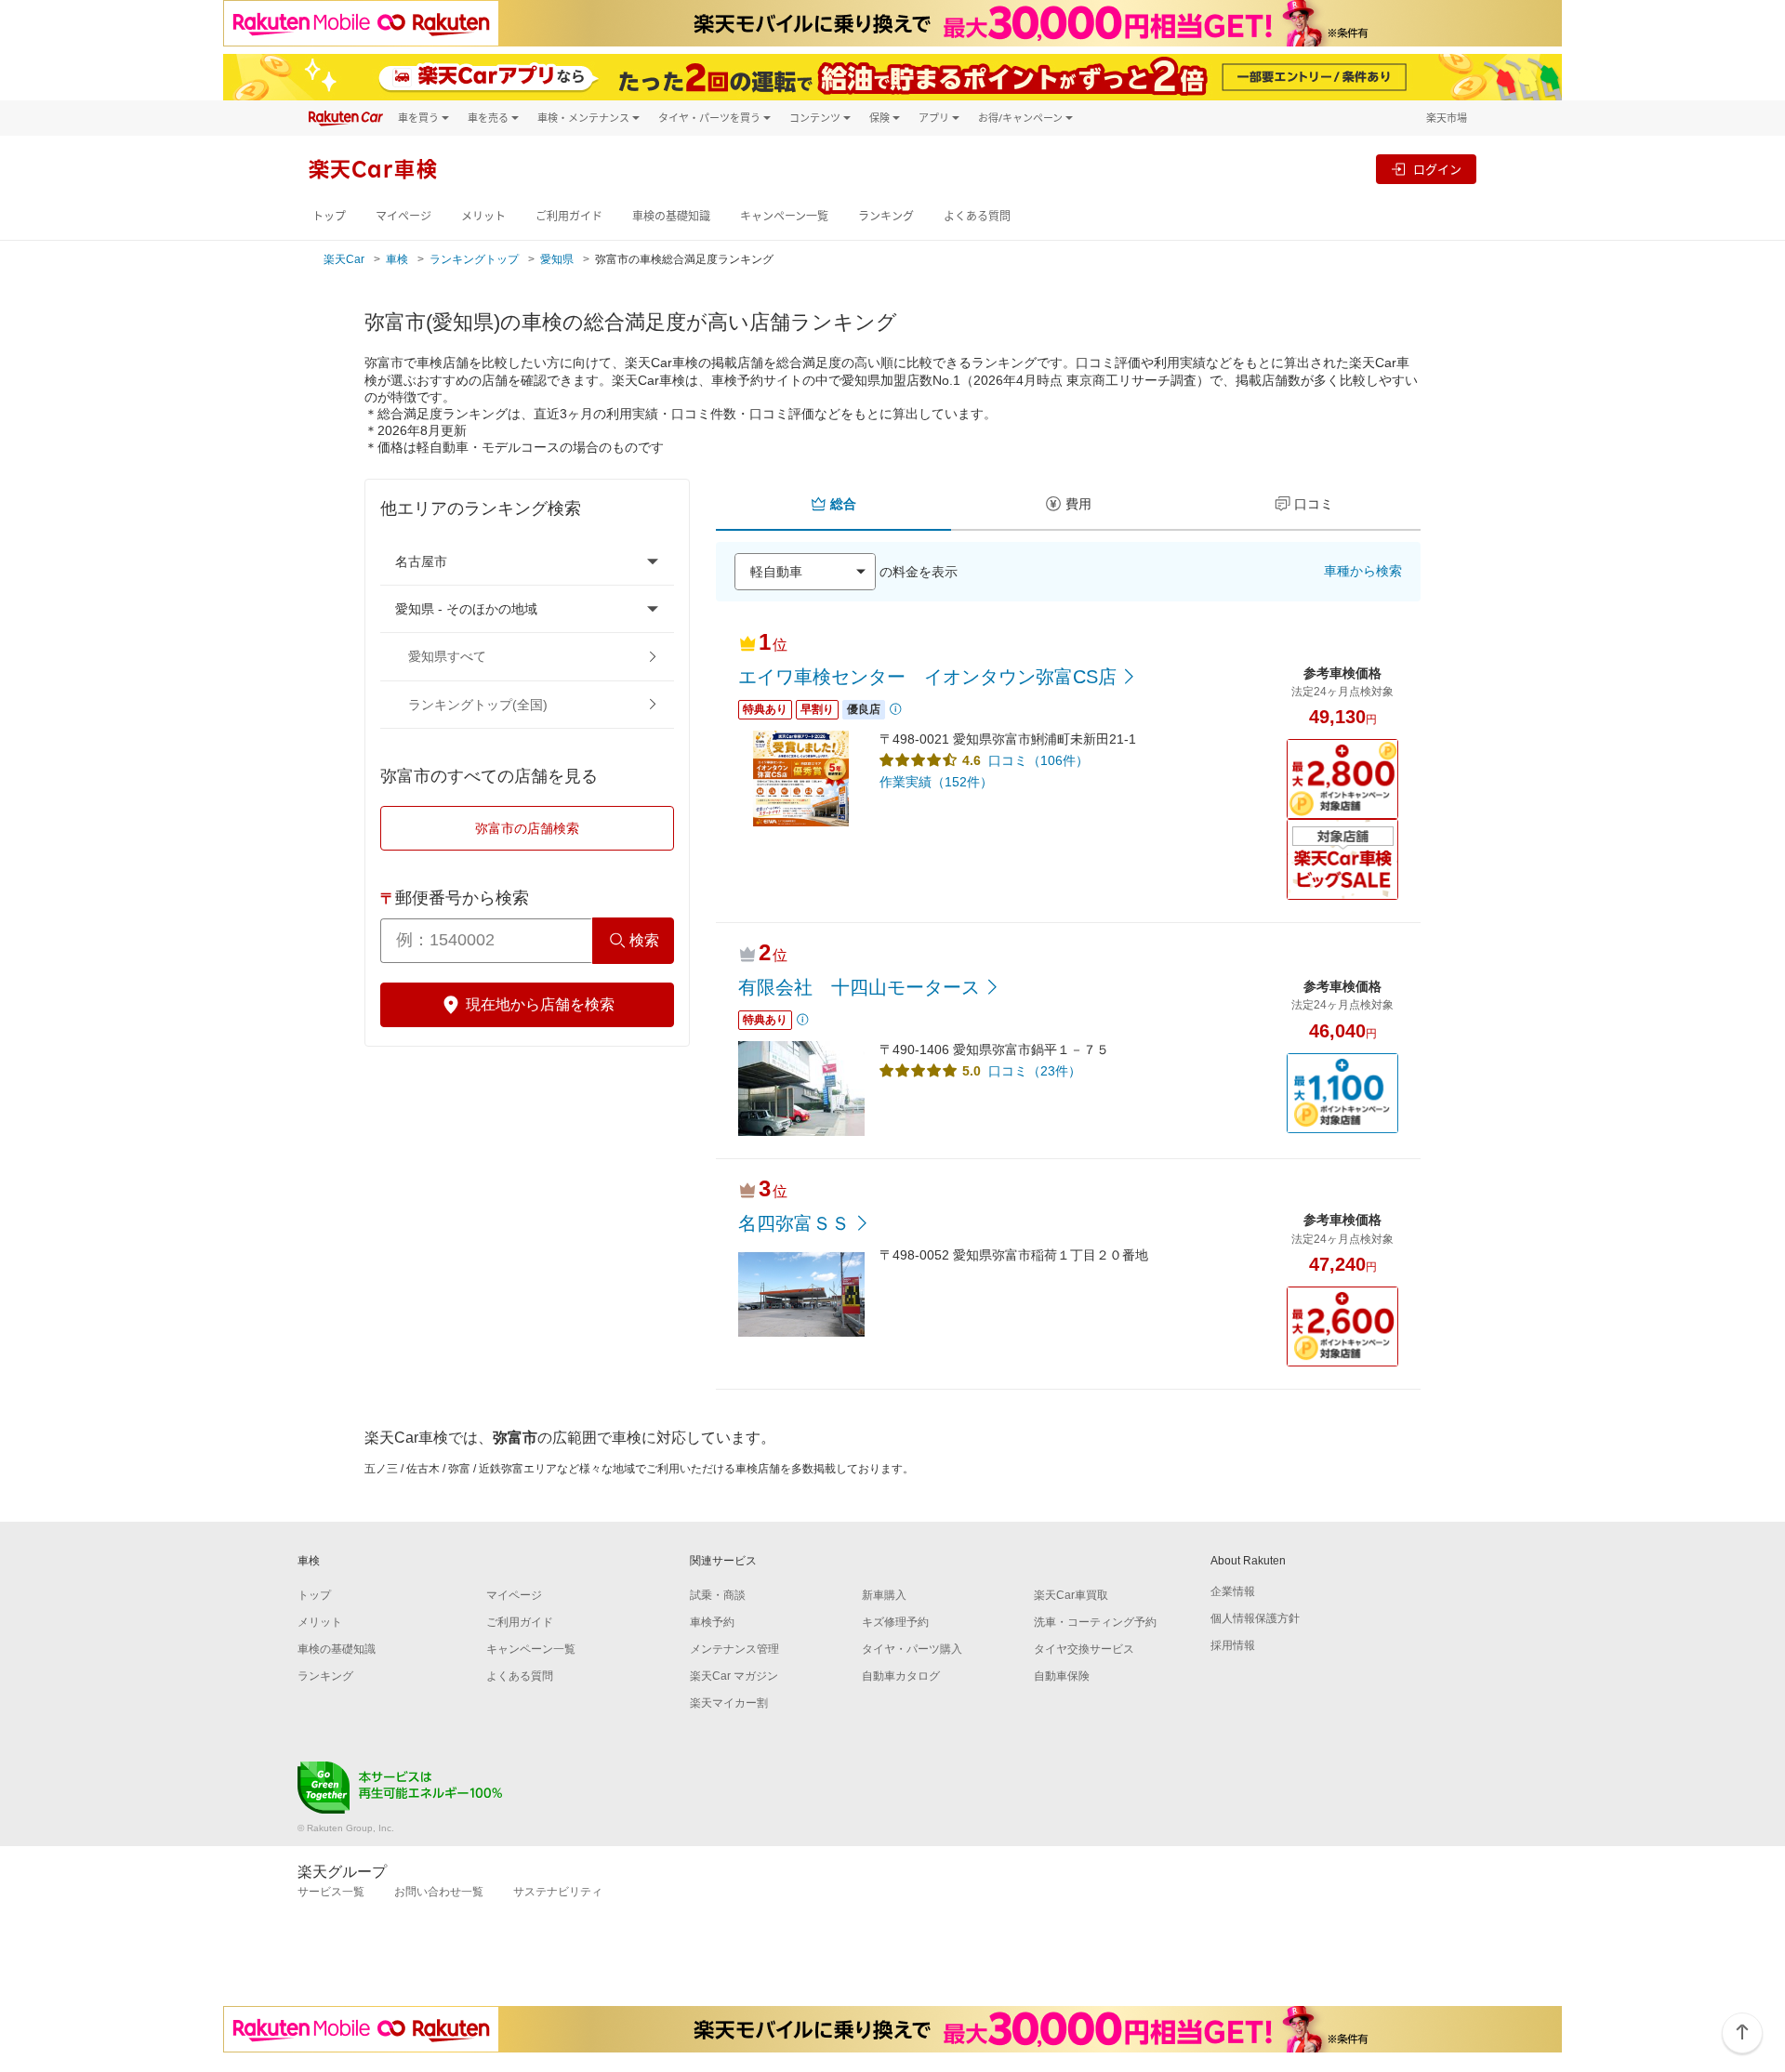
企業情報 (1233, 1591)
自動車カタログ (901, 1676)
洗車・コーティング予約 (1095, 1622)
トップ (329, 216)
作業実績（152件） (936, 782)
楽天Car (344, 259)
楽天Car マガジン (734, 1676)
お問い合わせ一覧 (439, 1892)
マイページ (403, 216)
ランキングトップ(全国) (478, 705)
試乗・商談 (718, 1595)
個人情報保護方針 (1255, 1618)
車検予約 (712, 1622)
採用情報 (1233, 1645)
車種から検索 (1363, 571)
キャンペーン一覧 (784, 216)
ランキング (886, 216)
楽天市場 (1447, 118)
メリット (483, 216)
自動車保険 (1062, 1676)
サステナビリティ (558, 1892)
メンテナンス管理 (734, 1649)
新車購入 (884, 1595)
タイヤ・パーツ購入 (912, 1649)
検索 (644, 940)
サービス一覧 (331, 1892)
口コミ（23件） (1035, 1071)
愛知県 (557, 259)
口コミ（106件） (1038, 760)
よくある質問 (977, 216)
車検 (397, 259)
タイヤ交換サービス (1084, 1649)
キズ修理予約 (895, 1622)
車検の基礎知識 (671, 216)
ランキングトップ (474, 259)
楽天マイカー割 (729, 1703)
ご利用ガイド (569, 216)
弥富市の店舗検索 (527, 828)
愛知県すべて (447, 656)
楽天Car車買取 (1071, 1595)
